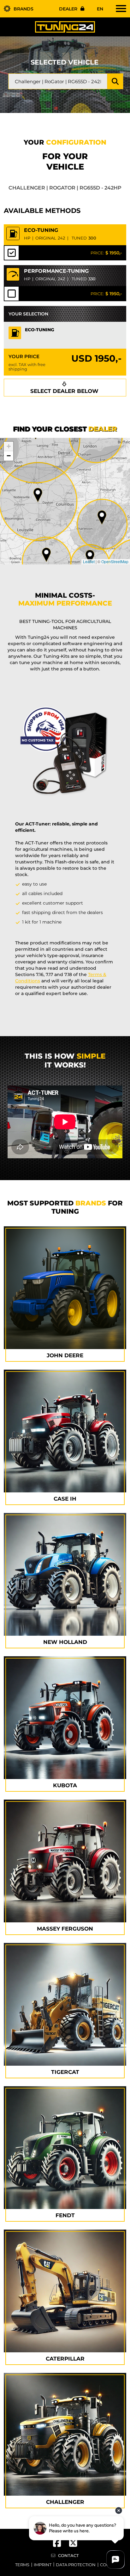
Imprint (43, 2565)
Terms (22, 2565)
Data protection (76, 2565)
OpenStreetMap (115, 561)
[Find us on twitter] (73, 2545)
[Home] (65, 27)
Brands (24, 9)
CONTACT (68, 2555)
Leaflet (89, 561)
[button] (38, 495)
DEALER (68, 9)
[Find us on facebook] (61, 2545)
